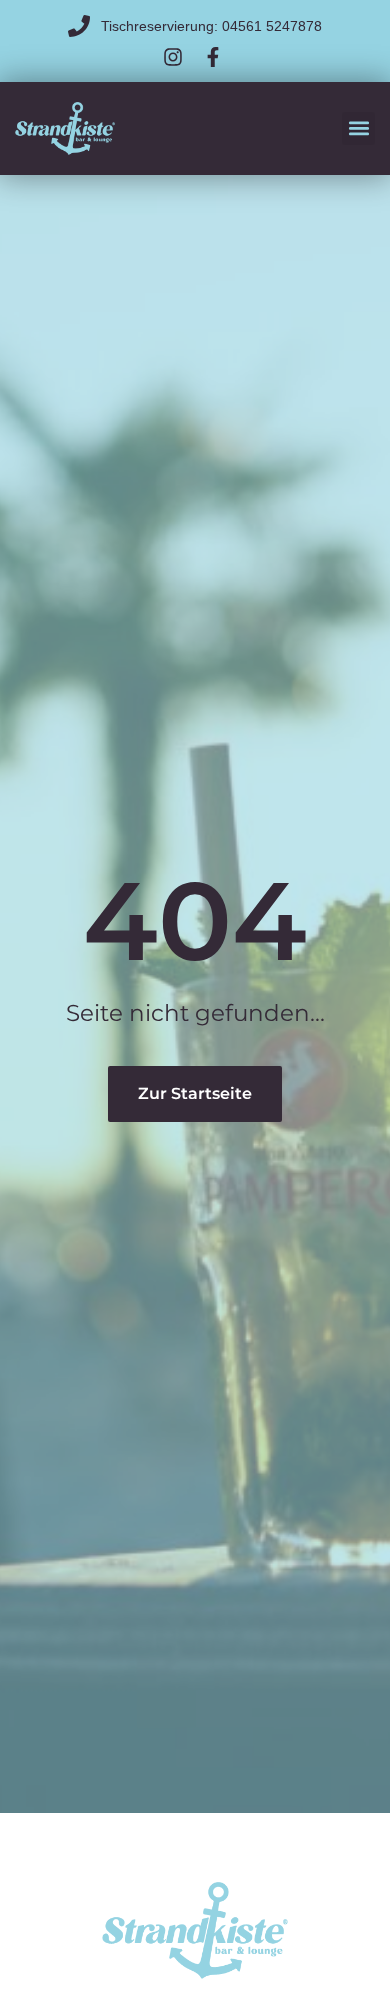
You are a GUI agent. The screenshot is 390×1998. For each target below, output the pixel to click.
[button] (358, 128)
